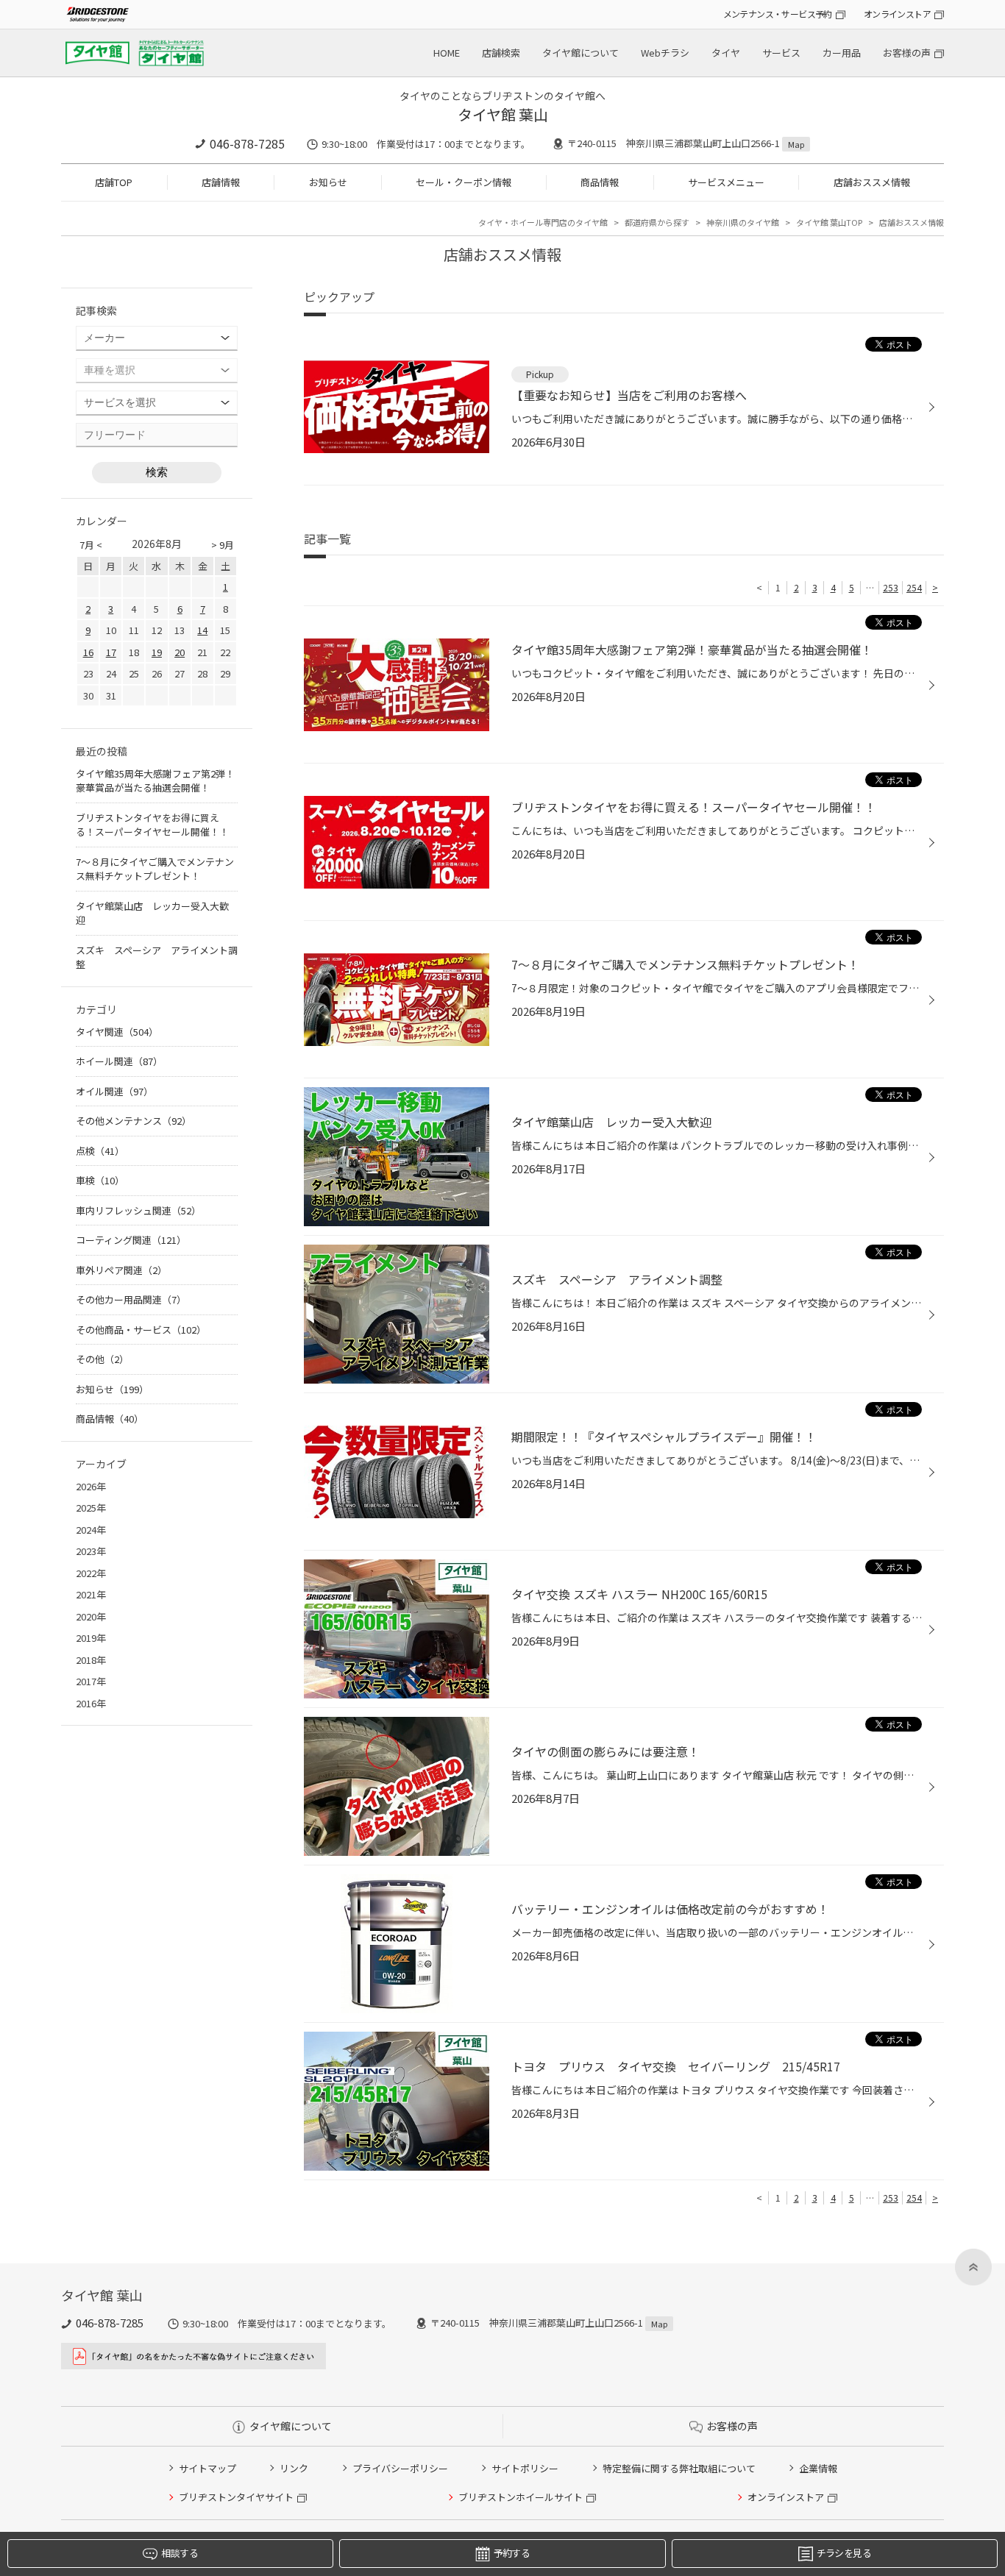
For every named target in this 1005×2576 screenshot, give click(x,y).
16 (88, 652)
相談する (179, 2553)
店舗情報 (221, 182)
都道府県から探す (657, 222)
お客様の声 (907, 53)
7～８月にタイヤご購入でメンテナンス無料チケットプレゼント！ (155, 869)
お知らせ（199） (112, 1389)
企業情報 (818, 2468)
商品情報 (600, 182)
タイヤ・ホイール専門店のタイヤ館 (543, 222)
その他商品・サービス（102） (141, 1330)
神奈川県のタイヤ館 (743, 222)
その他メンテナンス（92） (134, 1121)
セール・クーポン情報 (464, 182)
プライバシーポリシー (400, 2468)
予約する (512, 2553)
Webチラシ (665, 53)
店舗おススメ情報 (872, 182)
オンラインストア (897, 14)
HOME (447, 53)
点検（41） (100, 1151)
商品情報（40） (110, 1419)
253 (891, 587)
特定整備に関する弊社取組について (679, 2468)
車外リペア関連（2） (121, 1270)
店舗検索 (501, 53)
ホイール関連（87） (119, 1061)
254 (914, 587)
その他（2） (102, 1359)
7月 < (91, 545)
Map (796, 144)
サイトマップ (207, 2468)
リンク (294, 2468)
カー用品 (842, 53)
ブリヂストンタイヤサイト (236, 2497)
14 (202, 630)
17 (111, 652)
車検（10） (100, 1180)
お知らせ (328, 182)
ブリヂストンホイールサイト (521, 2497)
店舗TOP (114, 182)
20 (180, 652)
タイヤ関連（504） (117, 1032)
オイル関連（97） (114, 1091)
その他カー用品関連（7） (131, 1299)
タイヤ (726, 53)
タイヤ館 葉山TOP (829, 222)
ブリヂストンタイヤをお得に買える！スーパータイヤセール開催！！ (152, 825)
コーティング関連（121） (131, 1240)
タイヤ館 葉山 (503, 114)
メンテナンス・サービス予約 (778, 14)
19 (157, 652)
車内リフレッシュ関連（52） (138, 1210)
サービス (781, 53)
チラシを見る (844, 2553)
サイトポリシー (525, 2468)
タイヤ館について (580, 53)
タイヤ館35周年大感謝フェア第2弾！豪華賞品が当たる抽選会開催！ (155, 781)
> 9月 (223, 545)
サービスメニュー (726, 182)
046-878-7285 (247, 143)
